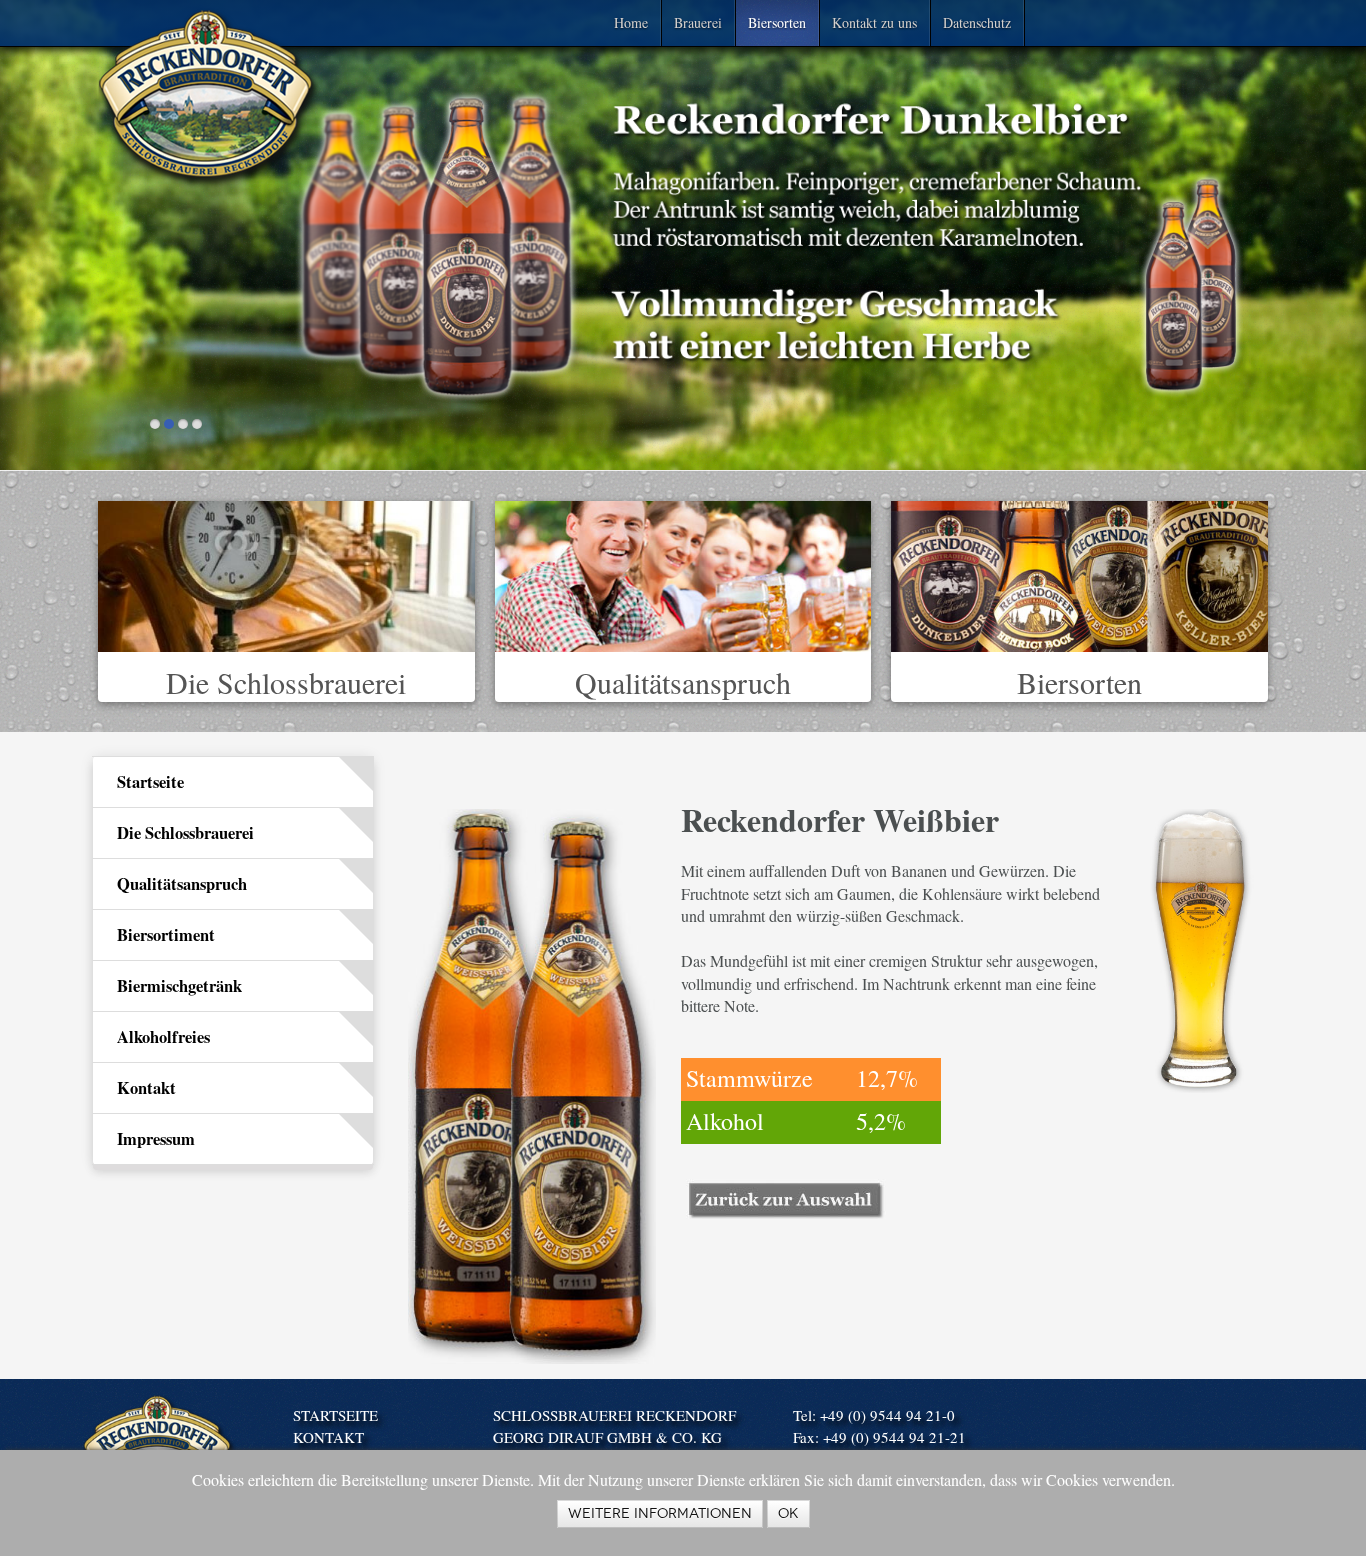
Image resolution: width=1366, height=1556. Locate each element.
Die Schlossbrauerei (286, 682)
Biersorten (777, 22)
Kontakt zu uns (874, 22)
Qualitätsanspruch (683, 682)
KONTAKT (328, 1437)
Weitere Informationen (660, 1513)
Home (631, 22)
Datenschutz (977, 22)
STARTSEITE (335, 1415)
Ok (788, 1513)
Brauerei (698, 22)
